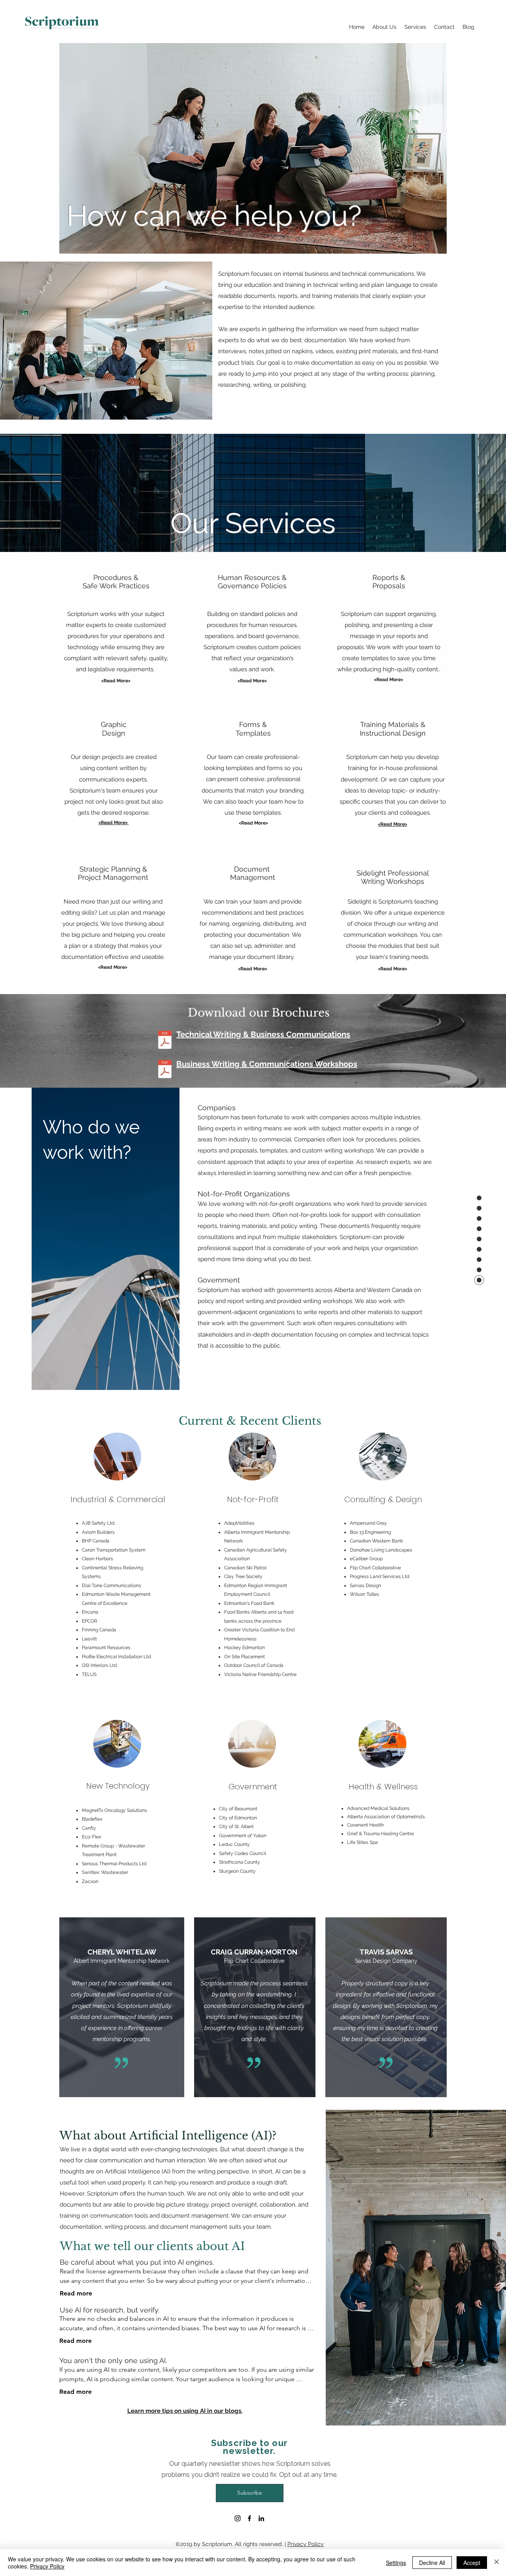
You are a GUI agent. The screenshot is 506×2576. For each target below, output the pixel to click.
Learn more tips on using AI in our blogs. (185, 2411)
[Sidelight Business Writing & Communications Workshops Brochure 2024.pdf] (165, 1070)
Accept (472, 2563)
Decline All (432, 2563)
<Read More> (253, 823)
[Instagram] (238, 2518)
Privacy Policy (306, 2544)
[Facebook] (249, 2518)
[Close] (497, 2563)
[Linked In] (261, 2518)
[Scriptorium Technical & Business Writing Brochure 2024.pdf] (165, 1041)
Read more (76, 2293)
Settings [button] (396, 2563)
